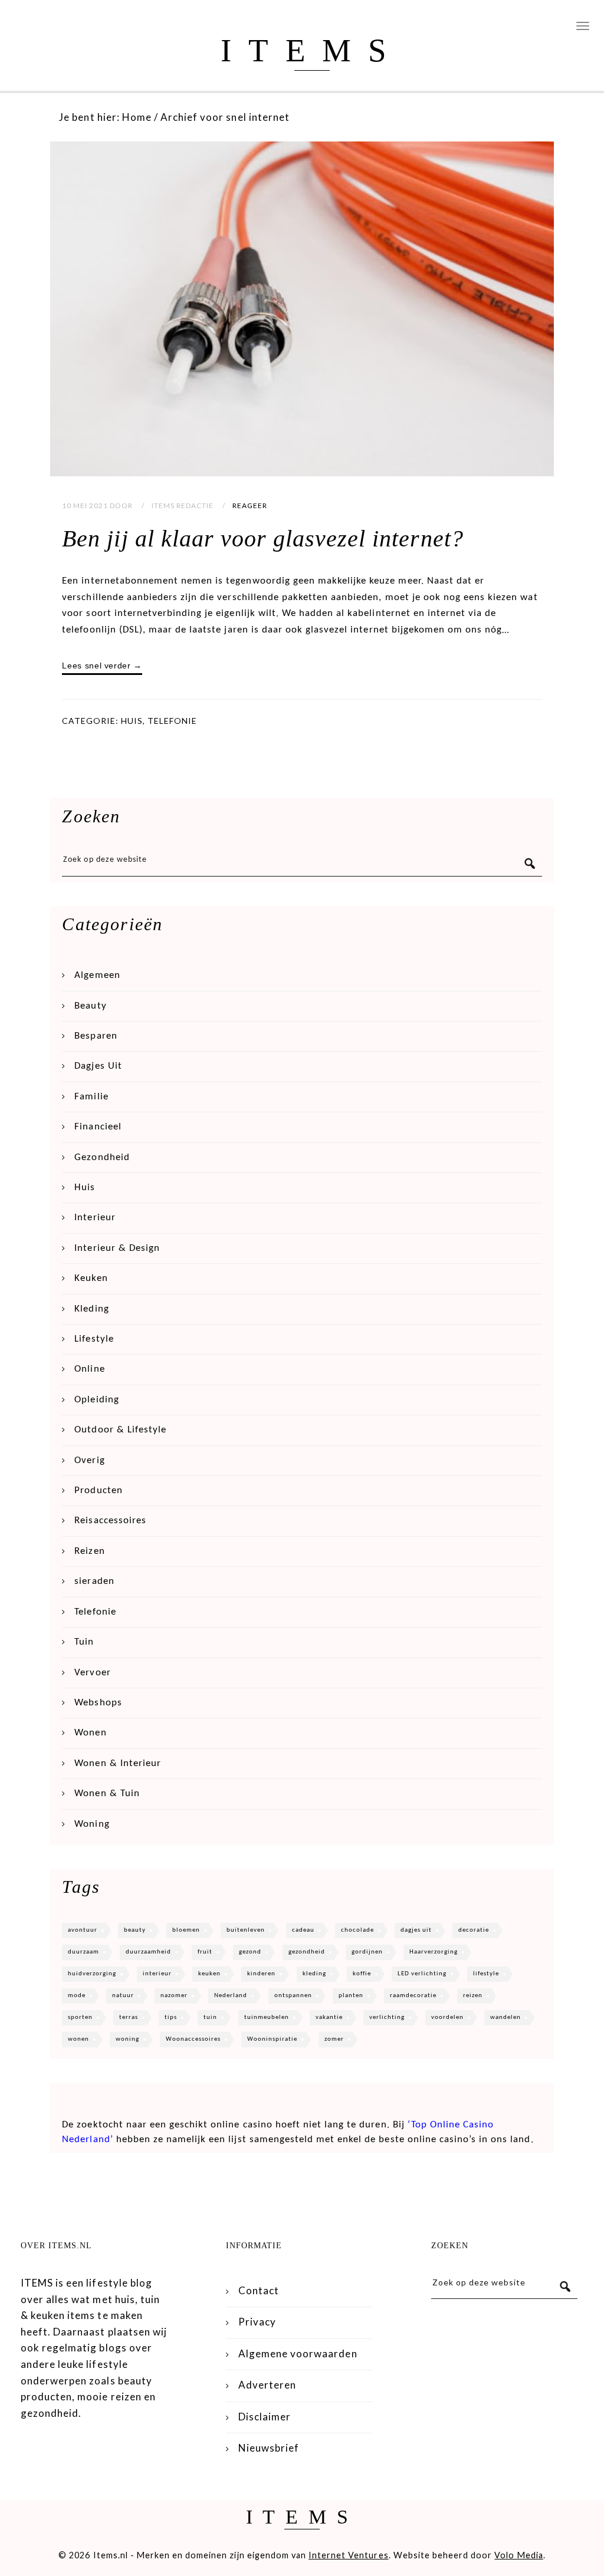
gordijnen (367, 1952)
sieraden (94, 1581)
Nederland (231, 1996)
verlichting (387, 2017)
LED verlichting (422, 1974)
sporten (80, 2017)
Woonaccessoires (193, 2039)
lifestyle (486, 1974)
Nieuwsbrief (269, 2448)
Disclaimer (265, 2417)
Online (89, 1369)
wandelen (505, 2017)
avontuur (83, 1930)
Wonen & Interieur (118, 1763)
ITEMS (312, 50)
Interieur (95, 1218)
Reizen (89, 1551)
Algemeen (97, 975)
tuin (210, 2017)
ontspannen (293, 1996)
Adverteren (267, 2385)
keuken (209, 1974)
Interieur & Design (117, 1248)
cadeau (303, 1930)
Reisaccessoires (110, 1521)
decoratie (474, 1930)
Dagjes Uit (98, 1066)
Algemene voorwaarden (298, 2353)
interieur (157, 1974)
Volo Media (518, 2555)
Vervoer (92, 1673)
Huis (132, 721)
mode (77, 1996)
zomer (334, 2039)
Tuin (84, 1642)
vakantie (329, 2017)
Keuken (91, 1278)
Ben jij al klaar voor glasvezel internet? (262, 538)
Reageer (250, 505)
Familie (91, 1097)
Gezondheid (102, 1157)
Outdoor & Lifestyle (120, 1430)
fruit (205, 1952)
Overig (89, 1460)
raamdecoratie (413, 1996)
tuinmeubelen (267, 2017)
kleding (314, 1974)
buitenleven (246, 1930)
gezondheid (307, 1952)
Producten (98, 1490)
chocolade (357, 1930)
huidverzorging (92, 1974)
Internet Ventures (349, 2555)
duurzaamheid (148, 1952)
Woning (92, 1824)
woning (127, 2039)
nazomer (174, 1996)
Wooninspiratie (272, 2039)
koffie (362, 1974)
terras (129, 2017)
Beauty (90, 1006)
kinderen (261, 1974)
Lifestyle (94, 1339)
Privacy (257, 2322)
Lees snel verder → (102, 666)
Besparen (96, 1036)
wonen (78, 2039)
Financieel (98, 1127)
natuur (123, 1996)
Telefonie (172, 721)
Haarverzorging (434, 1952)
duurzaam (83, 1952)
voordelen (447, 2017)
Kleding (91, 1309)
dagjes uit (416, 1930)
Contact (259, 2290)
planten (351, 1996)
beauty (135, 1930)
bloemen (186, 1930)
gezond (250, 1952)
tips (171, 2017)
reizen (473, 1996)
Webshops (98, 1703)
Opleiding (96, 1400)
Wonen (90, 1733)
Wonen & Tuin (107, 1793)
